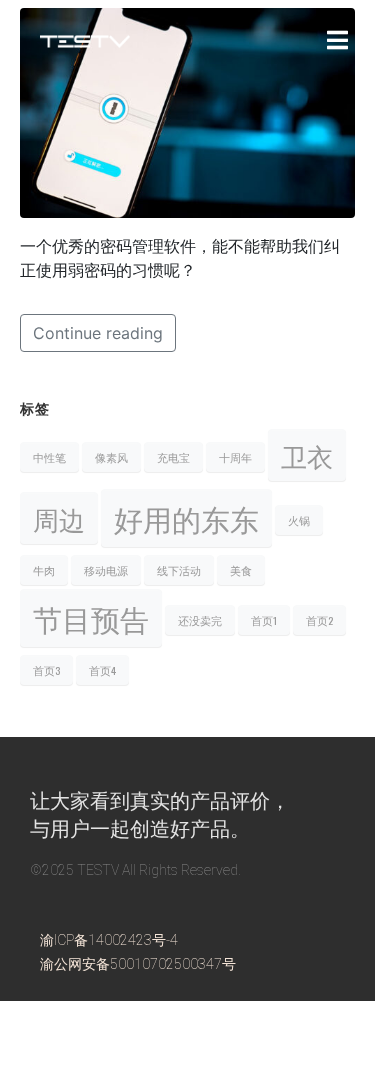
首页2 (319, 620)
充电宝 (173, 457)
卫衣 (307, 455)
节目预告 (91, 617)
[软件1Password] (187, 111)
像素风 (111, 457)
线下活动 (179, 570)
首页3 (46, 670)
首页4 (102, 670)
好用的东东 (186, 517)
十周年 (235, 457)
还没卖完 (200, 620)
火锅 (299, 520)
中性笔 (49, 457)
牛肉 (44, 570)
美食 (241, 570)
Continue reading (98, 333)
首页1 (264, 620)
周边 (59, 518)
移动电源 (106, 570)
